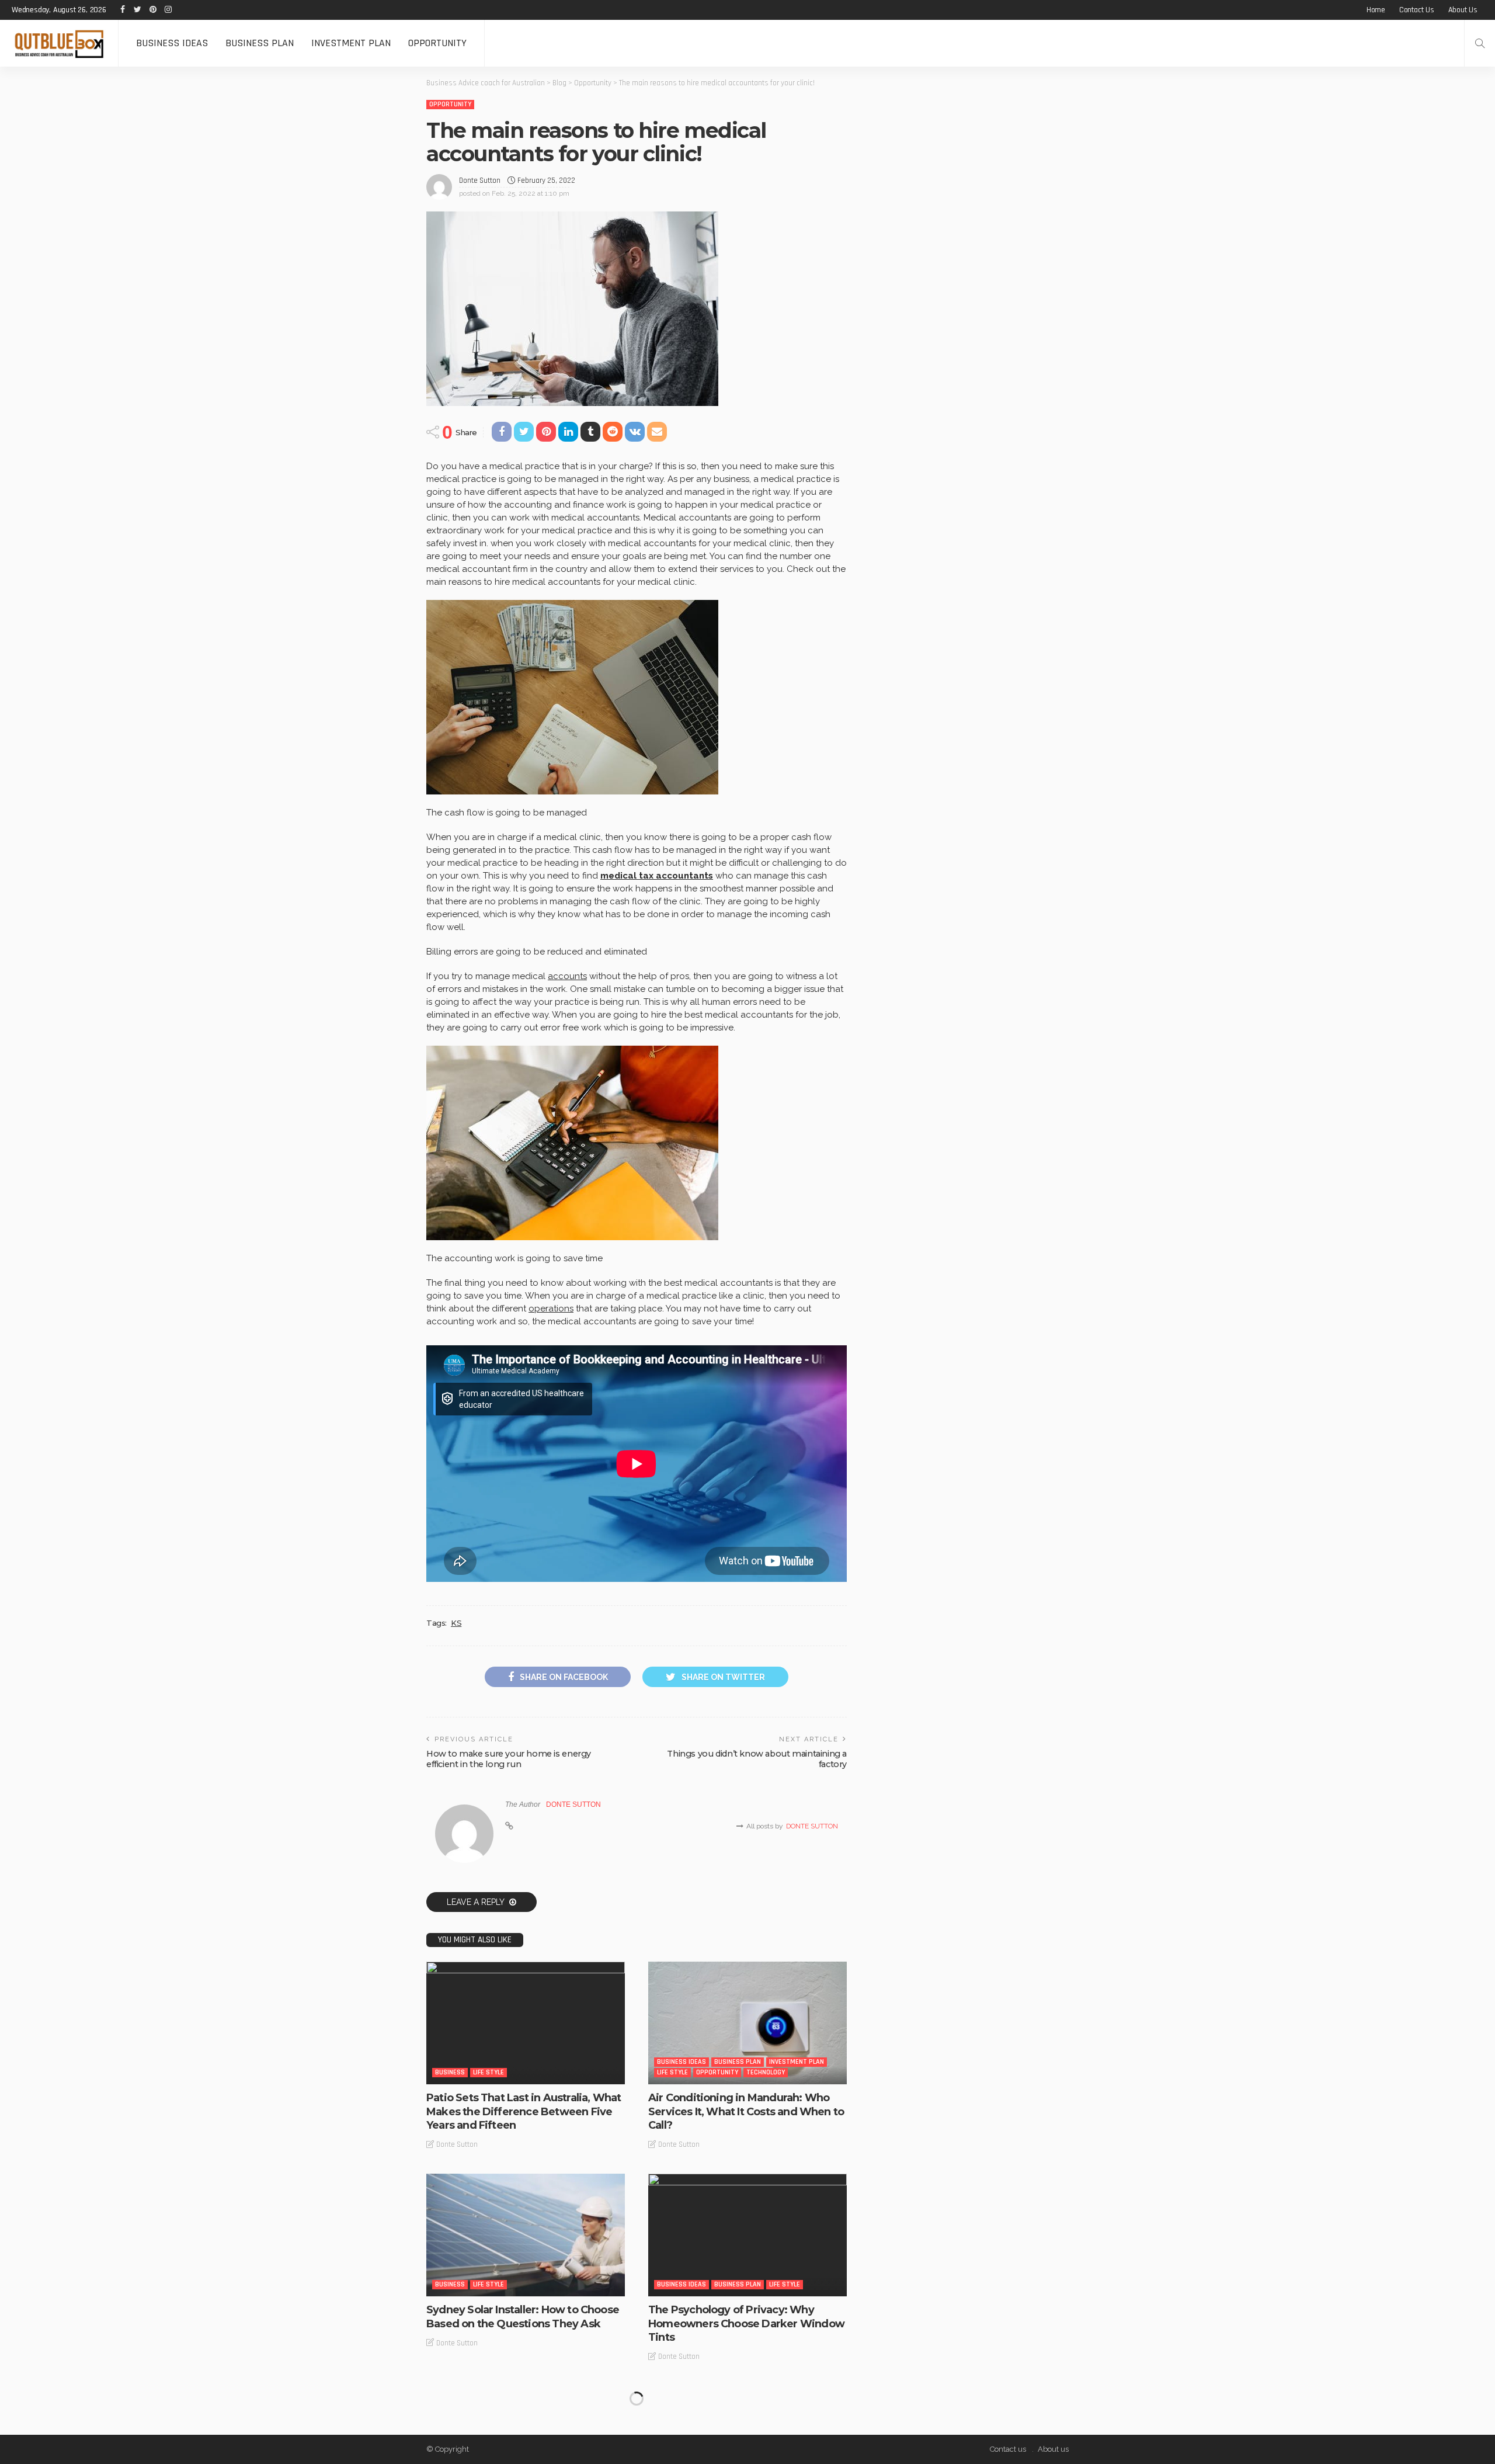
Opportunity (437, 43)
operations (551, 1309)
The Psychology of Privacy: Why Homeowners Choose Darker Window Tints (746, 2324)
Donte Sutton (480, 181)
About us (1463, 10)
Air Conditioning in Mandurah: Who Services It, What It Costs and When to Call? (746, 2111)
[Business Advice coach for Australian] (59, 43)
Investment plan (351, 43)
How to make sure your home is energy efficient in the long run (509, 1759)
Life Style (489, 2072)
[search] (1480, 43)
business (450, 2072)
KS (456, 1623)
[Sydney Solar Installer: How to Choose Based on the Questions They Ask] (526, 2235)
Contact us (1417, 10)
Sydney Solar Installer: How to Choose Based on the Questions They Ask (523, 2316)
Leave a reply (477, 1902)
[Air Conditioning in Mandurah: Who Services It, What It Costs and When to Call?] (747, 2023)
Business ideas (172, 43)
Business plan (260, 43)
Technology (766, 2072)
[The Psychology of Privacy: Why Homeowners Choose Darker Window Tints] (747, 2235)
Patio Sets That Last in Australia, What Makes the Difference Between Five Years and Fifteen (524, 2111)
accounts (567, 976)
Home (1376, 10)
